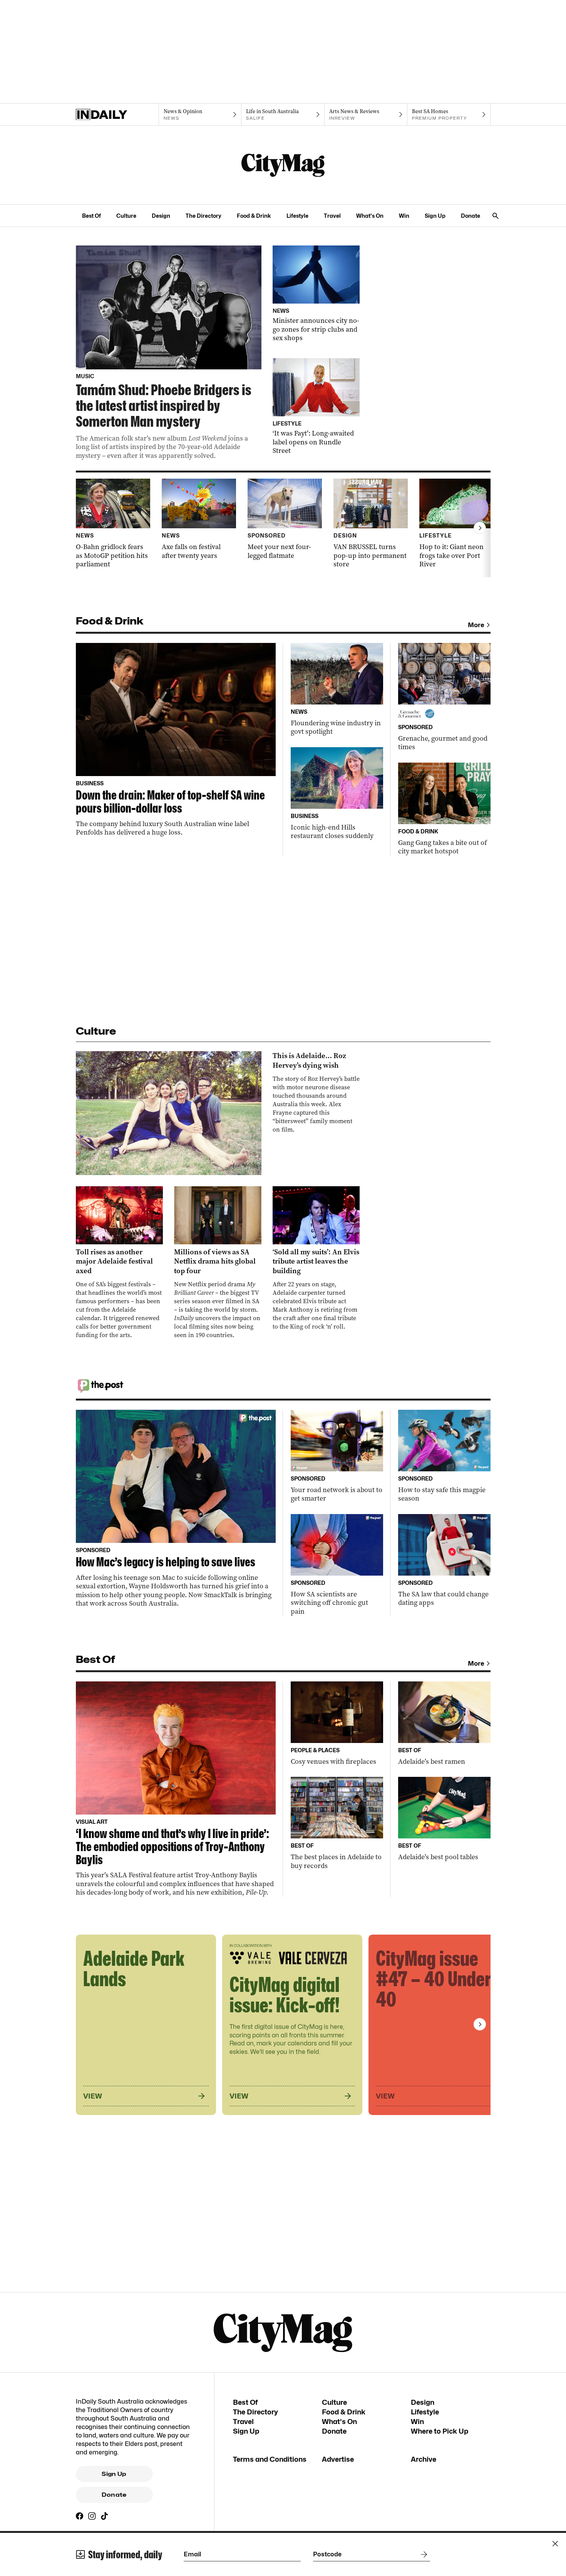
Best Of (91, 216)
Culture (126, 216)
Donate (471, 216)
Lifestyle (297, 216)
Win (404, 216)
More (476, 625)
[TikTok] (104, 2516)
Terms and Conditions (270, 2459)
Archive (424, 2459)
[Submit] (422, 2554)
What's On (370, 216)
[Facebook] (80, 2516)
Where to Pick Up (440, 2431)
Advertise (338, 2459)
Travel (332, 216)
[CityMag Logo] (283, 165)
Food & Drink (254, 216)
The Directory (203, 216)
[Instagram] (92, 2516)
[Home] (117, 115)
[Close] (555, 2544)
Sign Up (435, 216)
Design (161, 216)
